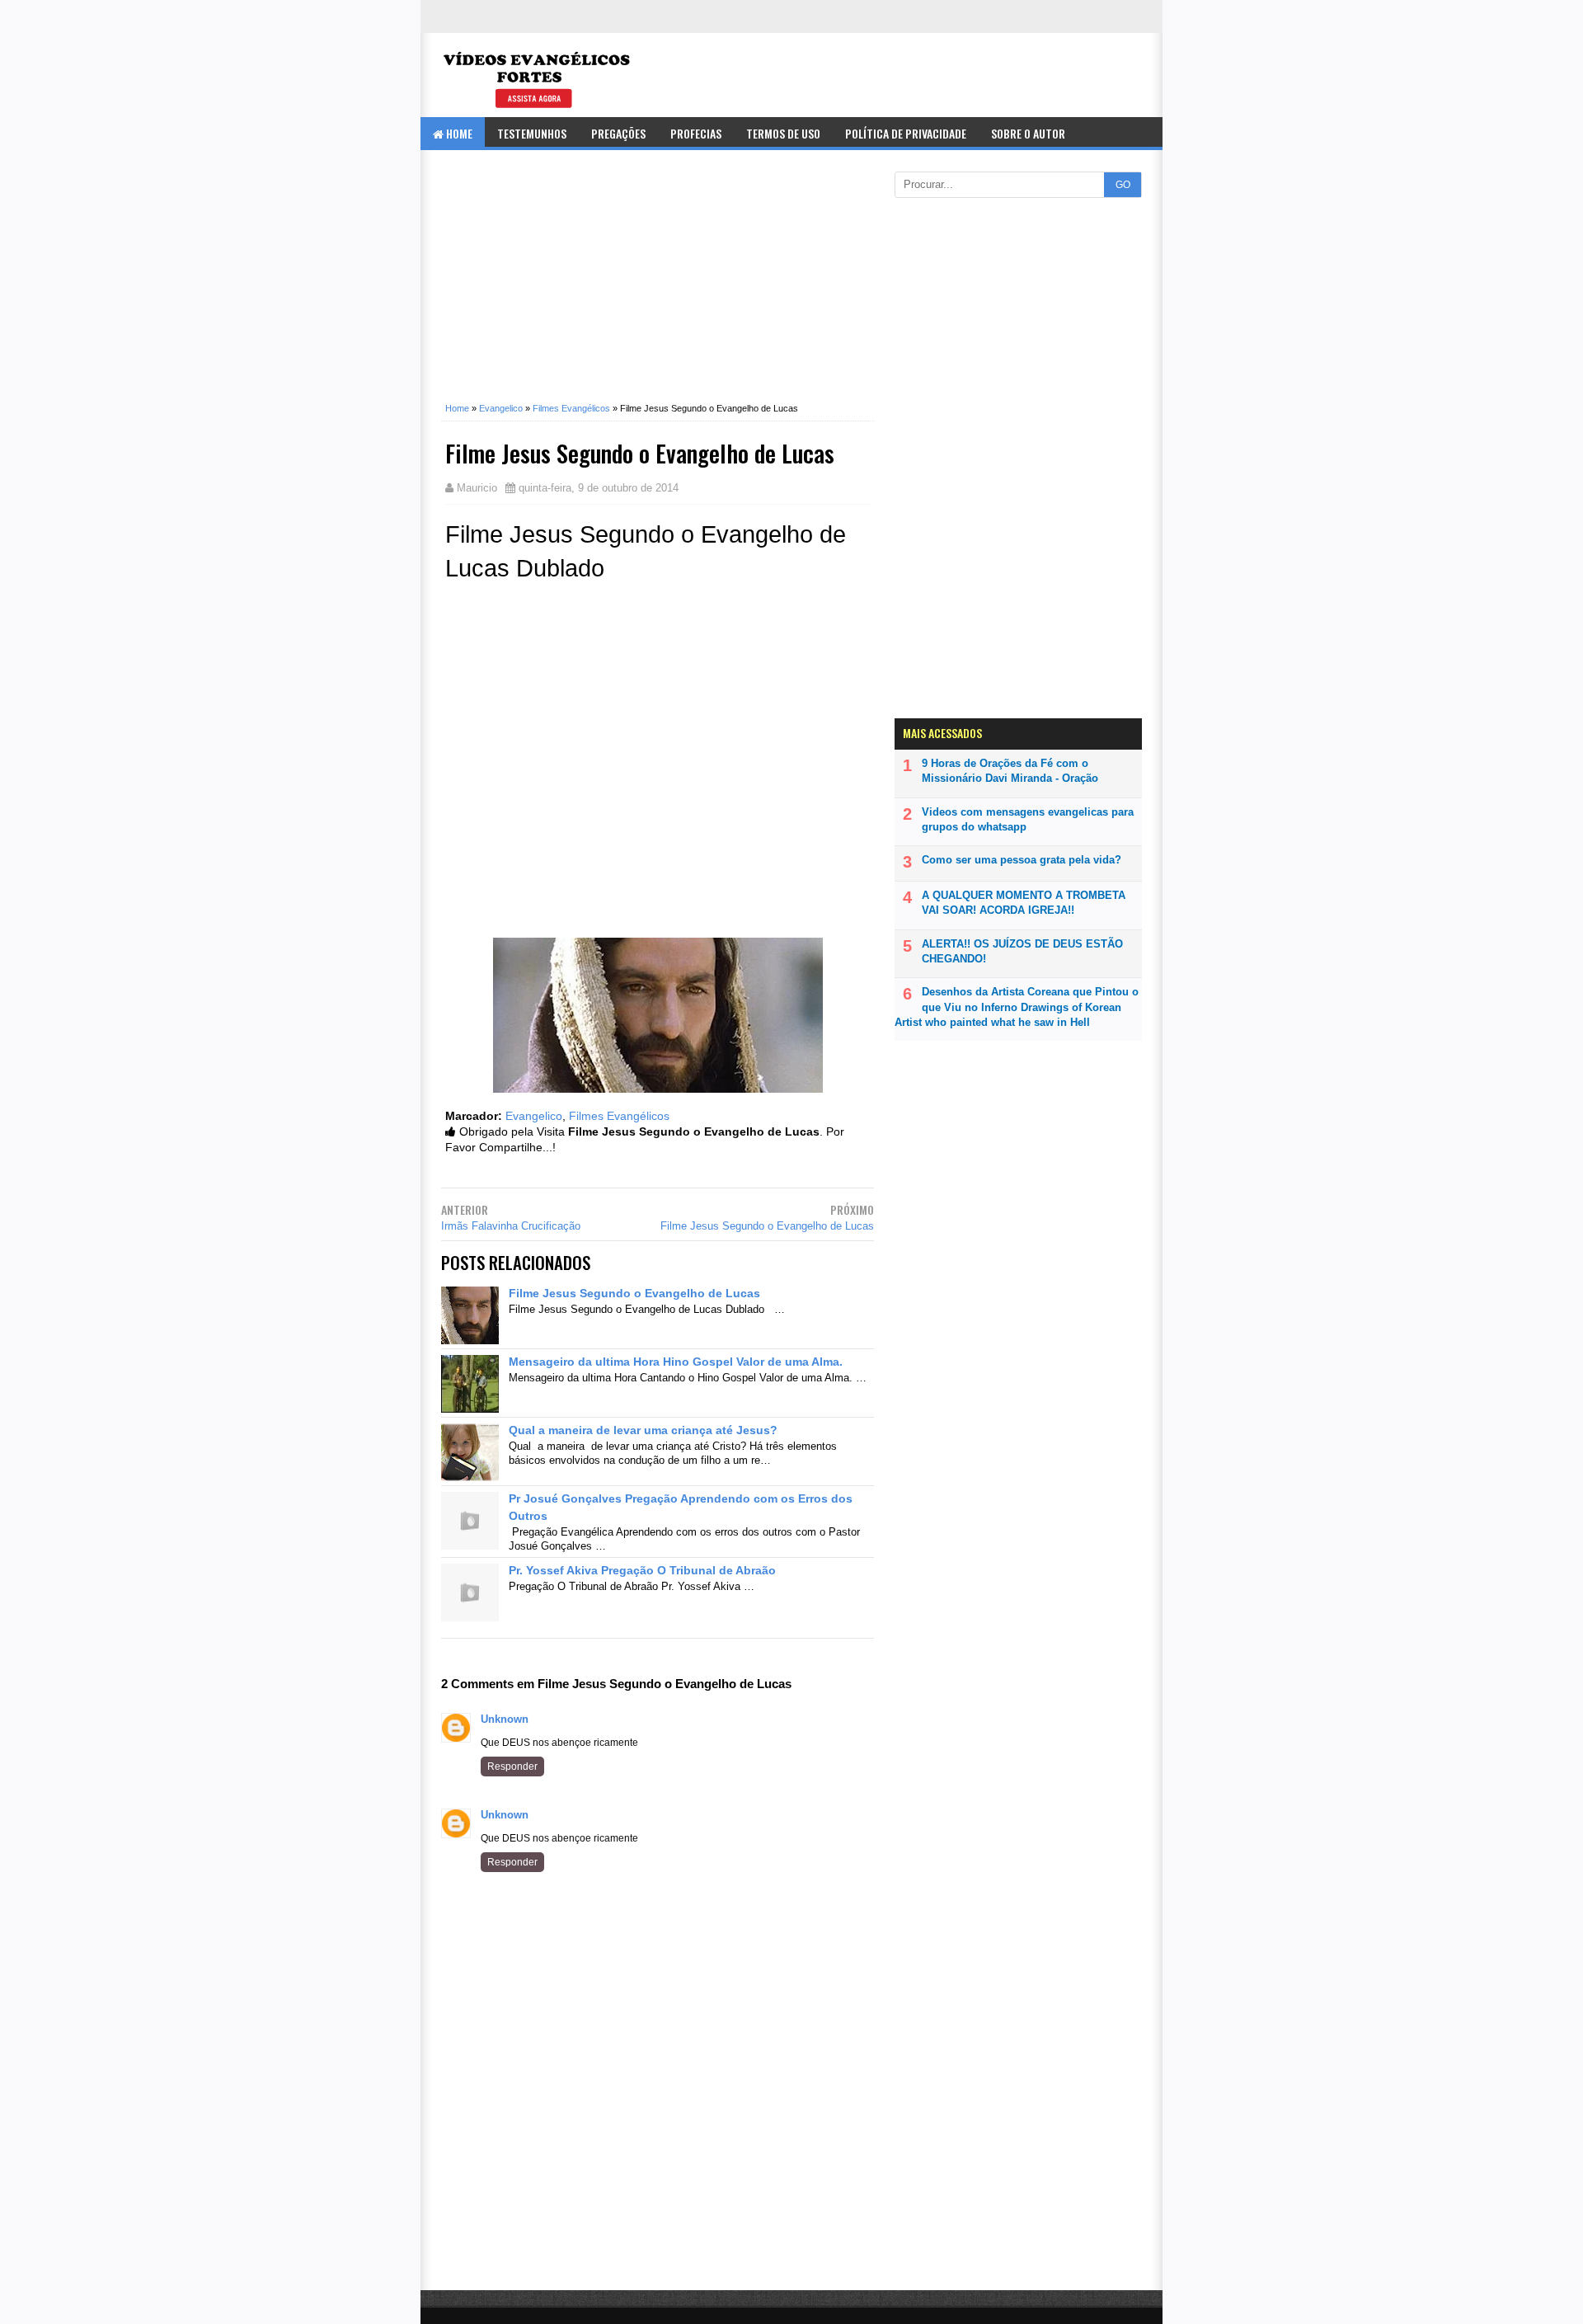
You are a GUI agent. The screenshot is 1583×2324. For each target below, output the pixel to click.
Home (458, 133)
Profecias (696, 133)
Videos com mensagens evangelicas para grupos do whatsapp (1028, 819)
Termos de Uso (783, 133)
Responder (512, 1767)
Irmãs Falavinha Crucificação (511, 1226)
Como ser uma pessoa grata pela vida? (1022, 860)
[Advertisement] (658, 286)
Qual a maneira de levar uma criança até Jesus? (643, 1430)
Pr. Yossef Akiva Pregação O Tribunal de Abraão (642, 1570)
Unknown (505, 1719)
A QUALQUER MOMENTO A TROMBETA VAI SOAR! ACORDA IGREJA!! (1024, 903)
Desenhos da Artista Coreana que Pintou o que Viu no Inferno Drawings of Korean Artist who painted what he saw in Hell (1017, 1007)
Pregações (618, 133)
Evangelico (534, 1116)
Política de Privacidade (906, 133)
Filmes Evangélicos (619, 1116)
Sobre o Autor (1028, 133)
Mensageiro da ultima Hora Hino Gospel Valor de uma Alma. (676, 1362)
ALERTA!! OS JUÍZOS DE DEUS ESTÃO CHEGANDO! (1022, 951)
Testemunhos (532, 133)
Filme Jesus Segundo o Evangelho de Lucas (767, 1226)
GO (1123, 185)
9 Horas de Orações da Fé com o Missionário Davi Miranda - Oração (1010, 771)
